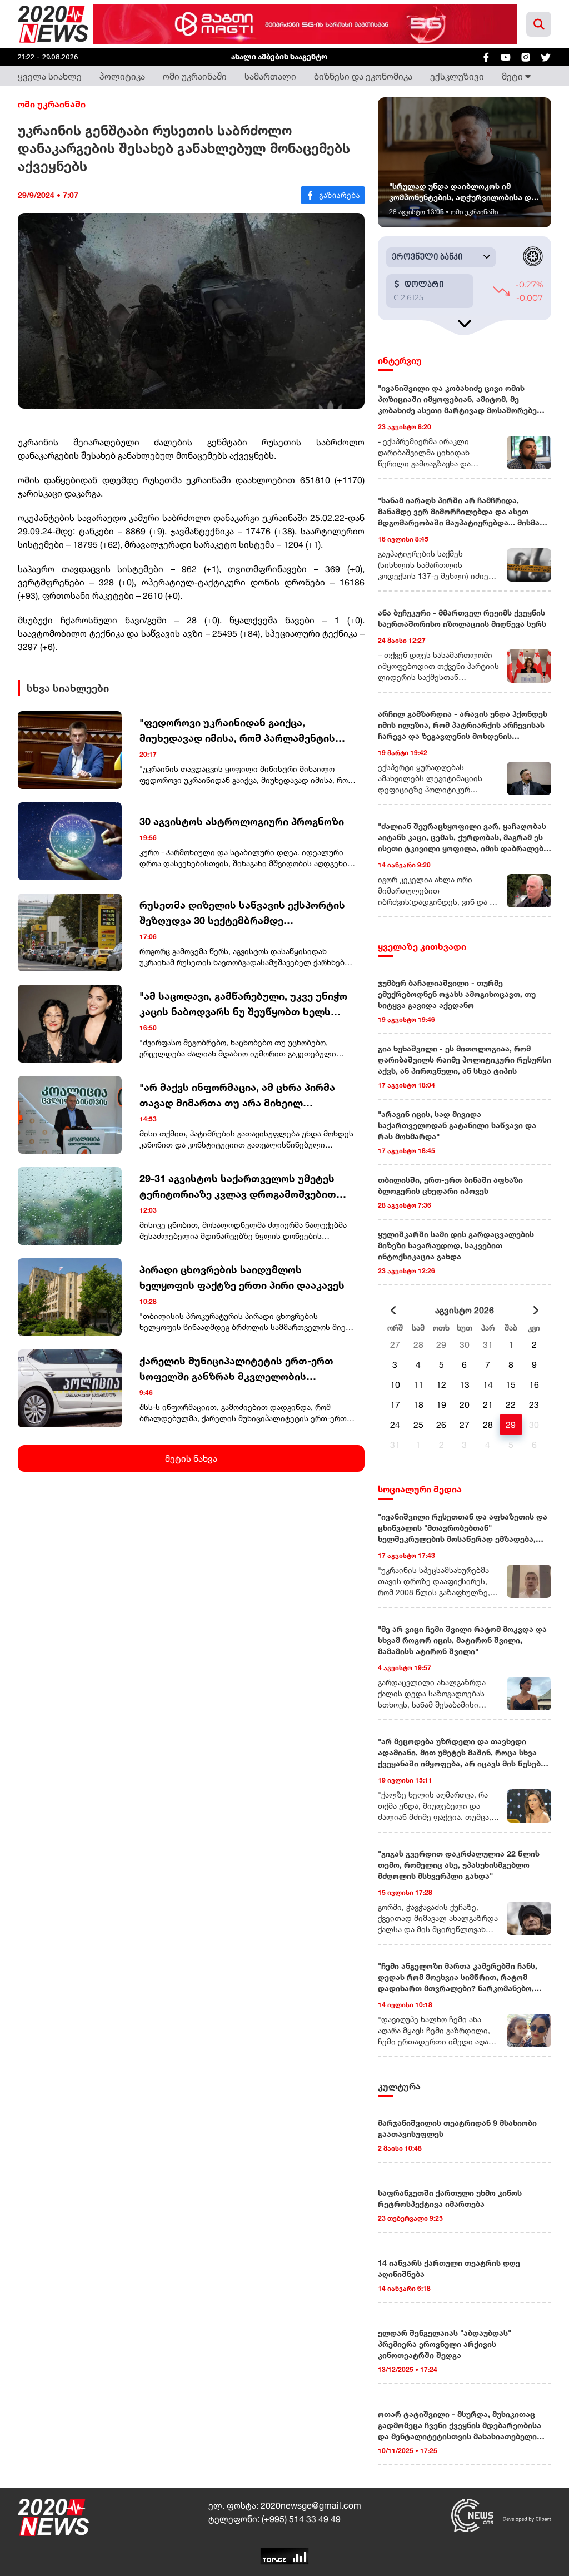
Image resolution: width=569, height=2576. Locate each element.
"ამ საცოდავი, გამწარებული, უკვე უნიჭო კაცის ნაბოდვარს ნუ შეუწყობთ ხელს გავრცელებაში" (243, 1004)
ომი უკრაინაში (195, 76)
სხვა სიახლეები (68, 688)
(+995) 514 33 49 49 (301, 2519)
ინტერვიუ (400, 360)
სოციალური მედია (420, 1489)
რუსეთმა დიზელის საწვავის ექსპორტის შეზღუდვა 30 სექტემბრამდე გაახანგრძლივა (242, 913)
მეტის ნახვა (191, 1458)
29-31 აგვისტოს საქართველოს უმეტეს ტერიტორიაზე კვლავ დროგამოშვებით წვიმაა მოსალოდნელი (238, 1187)
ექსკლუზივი (457, 76)
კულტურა (399, 2086)
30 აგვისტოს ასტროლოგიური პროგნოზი (242, 821)
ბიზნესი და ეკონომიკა (363, 76)
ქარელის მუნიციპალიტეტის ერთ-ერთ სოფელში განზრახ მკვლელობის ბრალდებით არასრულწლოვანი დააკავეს (246, 1369)
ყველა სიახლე (50, 76)
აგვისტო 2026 (465, 1310)
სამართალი (270, 76)
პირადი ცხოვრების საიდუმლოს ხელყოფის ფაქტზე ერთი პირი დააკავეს (242, 1277)
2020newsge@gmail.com (311, 2505)
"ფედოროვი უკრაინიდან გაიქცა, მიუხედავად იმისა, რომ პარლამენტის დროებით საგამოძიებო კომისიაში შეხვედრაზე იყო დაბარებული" (237, 731)
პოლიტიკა (122, 76)
